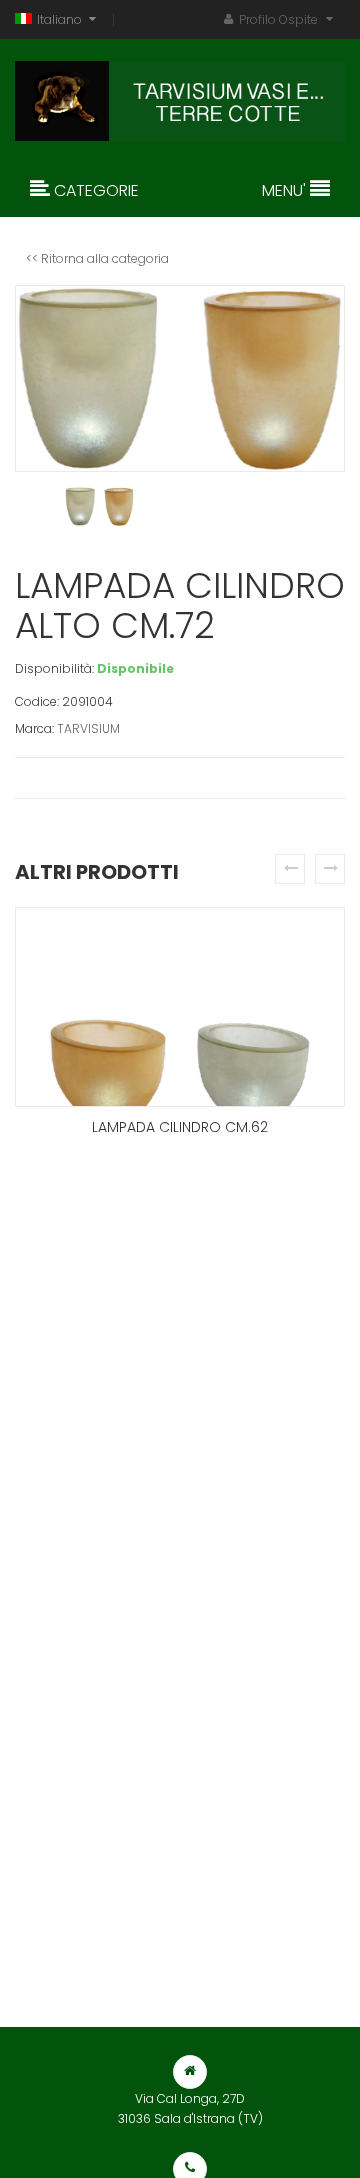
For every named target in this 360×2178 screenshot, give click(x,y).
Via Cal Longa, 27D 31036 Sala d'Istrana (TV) (190, 2108)
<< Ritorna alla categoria (97, 258)
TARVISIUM (88, 728)
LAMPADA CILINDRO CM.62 (180, 1127)
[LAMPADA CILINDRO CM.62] (180, 1007)
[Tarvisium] (180, 96)
